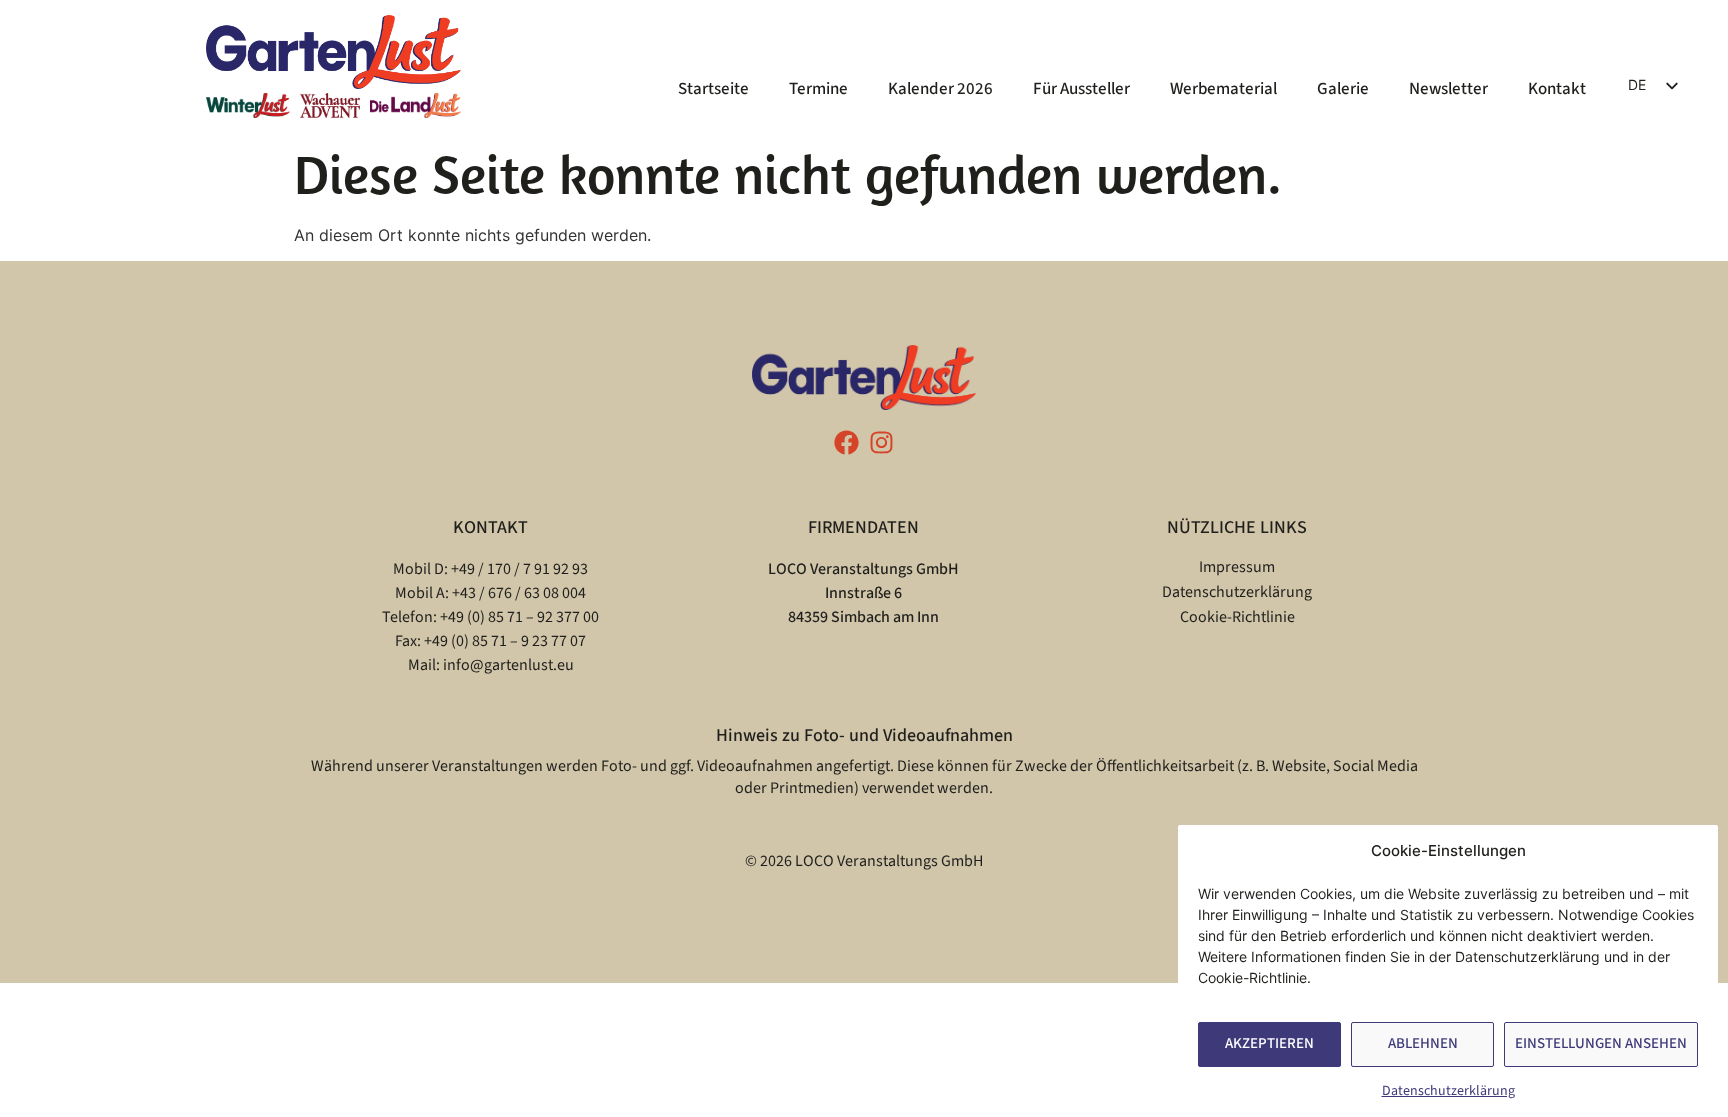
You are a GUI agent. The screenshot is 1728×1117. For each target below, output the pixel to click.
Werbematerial (1223, 89)
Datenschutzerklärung (1448, 1091)
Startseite (713, 89)
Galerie (1343, 89)
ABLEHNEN (1423, 1044)
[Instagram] (881, 442)
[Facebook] (846, 442)
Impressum (1237, 567)
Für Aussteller (1081, 89)
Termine (818, 89)
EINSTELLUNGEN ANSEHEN (1601, 1044)
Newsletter (1448, 89)
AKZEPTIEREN (1269, 1044)
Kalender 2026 (940, 89)
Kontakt (1557, 89)
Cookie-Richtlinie (1237, 617)
